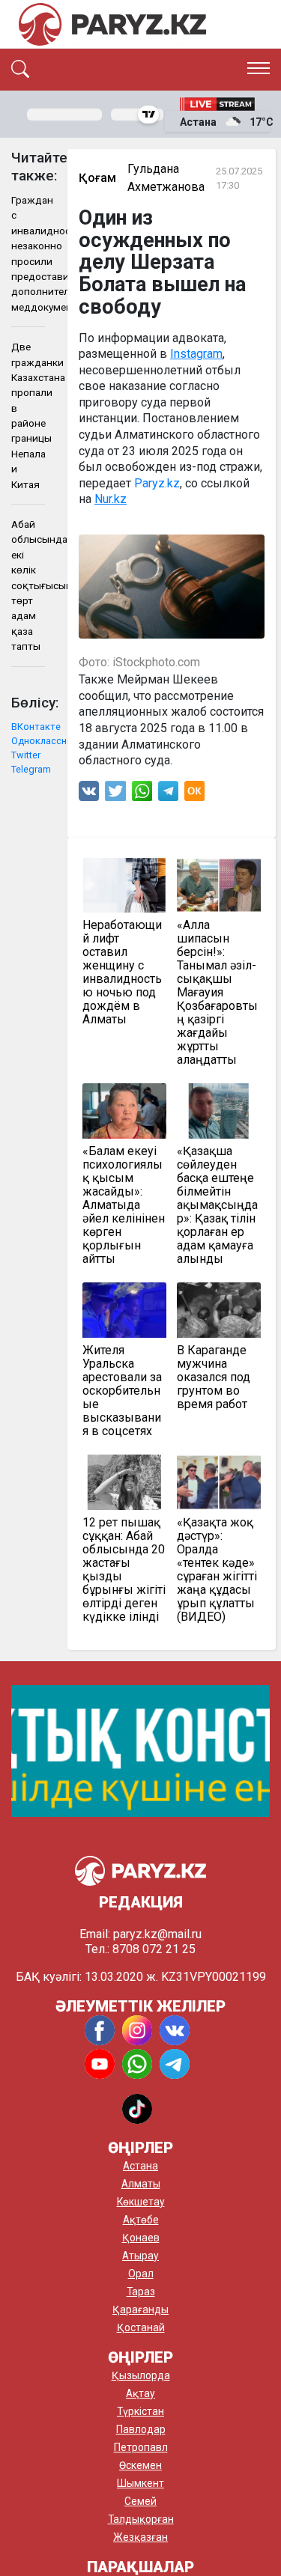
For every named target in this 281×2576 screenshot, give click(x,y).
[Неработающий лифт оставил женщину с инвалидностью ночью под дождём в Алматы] (124, 886)
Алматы (141, 2184)
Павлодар (141, 2429)
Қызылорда (141, 2375)
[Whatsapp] (142, 795)
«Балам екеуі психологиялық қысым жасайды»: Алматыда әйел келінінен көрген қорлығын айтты (124, 1205)
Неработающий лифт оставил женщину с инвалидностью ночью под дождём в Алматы (122, 972)
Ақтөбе (141, 2220)
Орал (141, 2274)
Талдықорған (141, 2519)
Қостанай (141, 2327)
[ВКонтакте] (89, 795)
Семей (140, 2501)
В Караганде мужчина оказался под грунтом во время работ (214, 1377)
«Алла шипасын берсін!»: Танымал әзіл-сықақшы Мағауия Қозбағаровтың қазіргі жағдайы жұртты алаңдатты (217, 993)
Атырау (140, 2256)
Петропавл (141, 2447)
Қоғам (97, 178)
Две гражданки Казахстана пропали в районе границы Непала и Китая (28, 415)
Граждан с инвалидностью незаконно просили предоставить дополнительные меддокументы (28, 253)
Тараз (141, 2292)
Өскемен (140, 2465)
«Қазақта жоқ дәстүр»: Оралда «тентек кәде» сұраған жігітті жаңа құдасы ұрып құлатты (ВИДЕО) (217, 1570)
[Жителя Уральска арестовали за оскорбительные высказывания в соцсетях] (124, 1310)
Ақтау (140, 2393)
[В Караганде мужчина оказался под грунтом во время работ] (219, 1310)
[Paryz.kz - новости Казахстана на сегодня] (112, 24)
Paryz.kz (157, 483)
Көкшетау (141, 2202)
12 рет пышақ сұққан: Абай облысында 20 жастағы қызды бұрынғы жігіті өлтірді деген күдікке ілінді (124, 1570)
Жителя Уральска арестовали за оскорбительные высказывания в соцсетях (122, 1391)
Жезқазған (140, 2537)
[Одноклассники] (194, 795)
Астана (140, 2166)
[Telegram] (168, 795)
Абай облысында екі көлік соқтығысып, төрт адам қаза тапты (28, 585)
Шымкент (140, 2483)
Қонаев (141, 2238)
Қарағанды (140, 2309)
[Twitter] (115, 795)
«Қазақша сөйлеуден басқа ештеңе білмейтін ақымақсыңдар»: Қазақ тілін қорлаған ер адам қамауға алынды (217, 1205)
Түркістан (140, 2411)
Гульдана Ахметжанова (166, 178)
